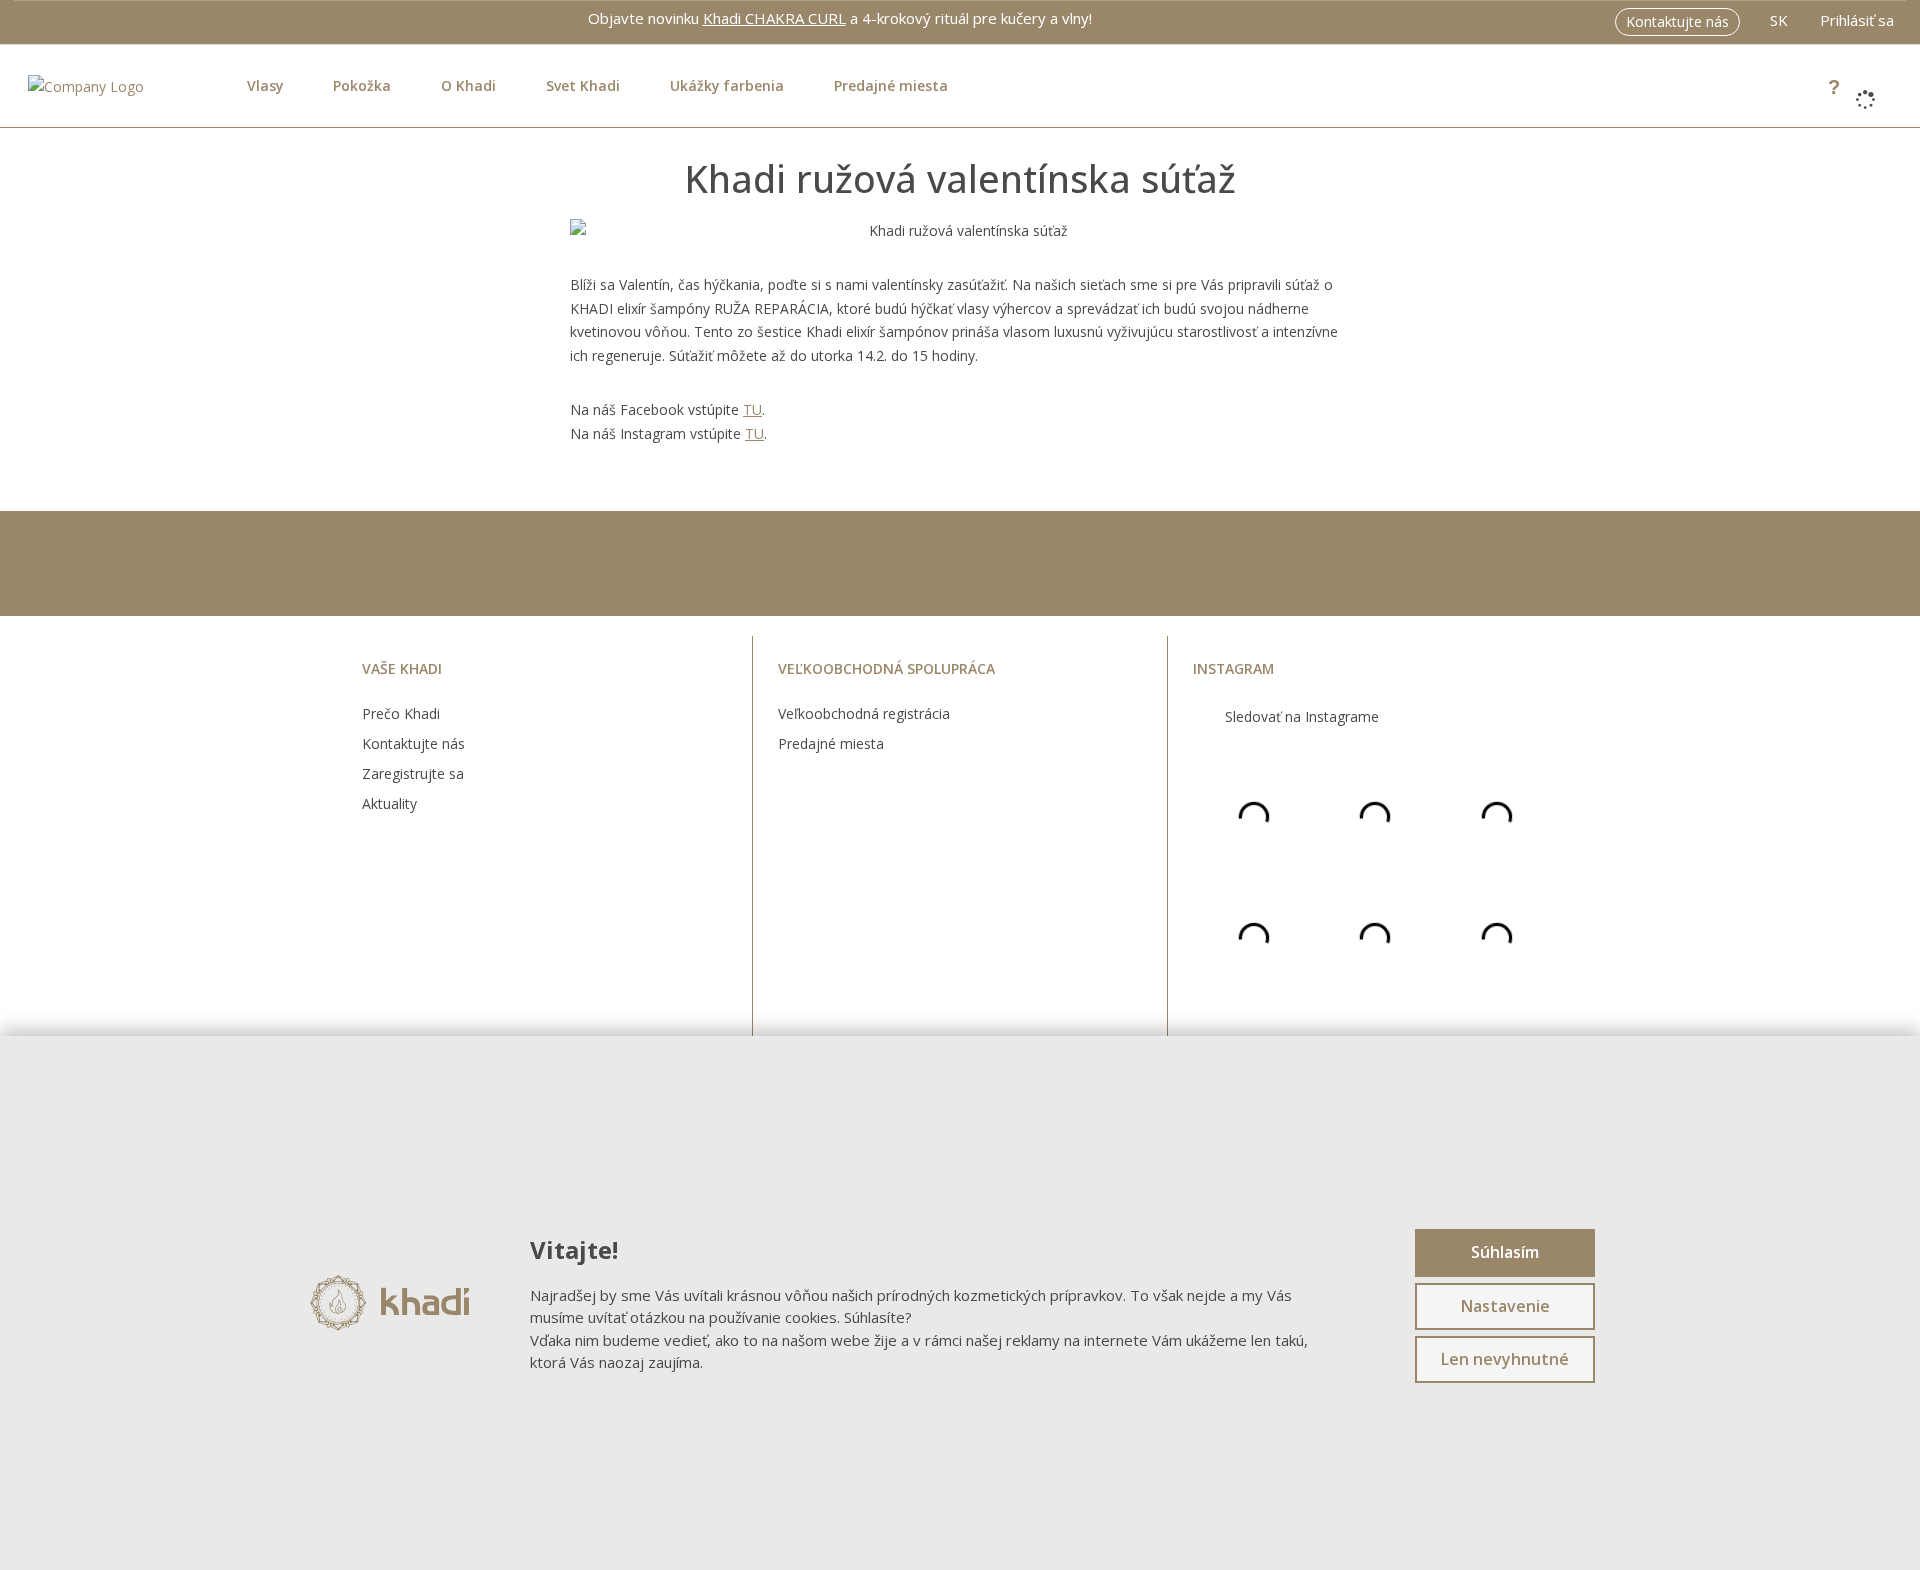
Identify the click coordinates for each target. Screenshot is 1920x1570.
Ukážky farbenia (727, 85)
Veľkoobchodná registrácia (864, 713)
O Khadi (468, 85)
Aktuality (389, 803)
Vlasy (265, 85)
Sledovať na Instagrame (1302, 716)
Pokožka (362, 85)
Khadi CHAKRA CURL (774, 18)
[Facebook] (32, 17)
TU (752, 409)
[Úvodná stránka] (86, 84)
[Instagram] (56, 18)
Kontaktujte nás (1677, 21)
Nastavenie (1505, 1306)
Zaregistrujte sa (413, 773)
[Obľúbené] (1801, 85)
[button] (1779, 21)
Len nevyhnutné (1505, 1359)
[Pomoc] (1834, 85)
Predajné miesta (891, 85)
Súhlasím (1505, 1252)
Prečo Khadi (401, 713)
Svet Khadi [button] (583, 85)
